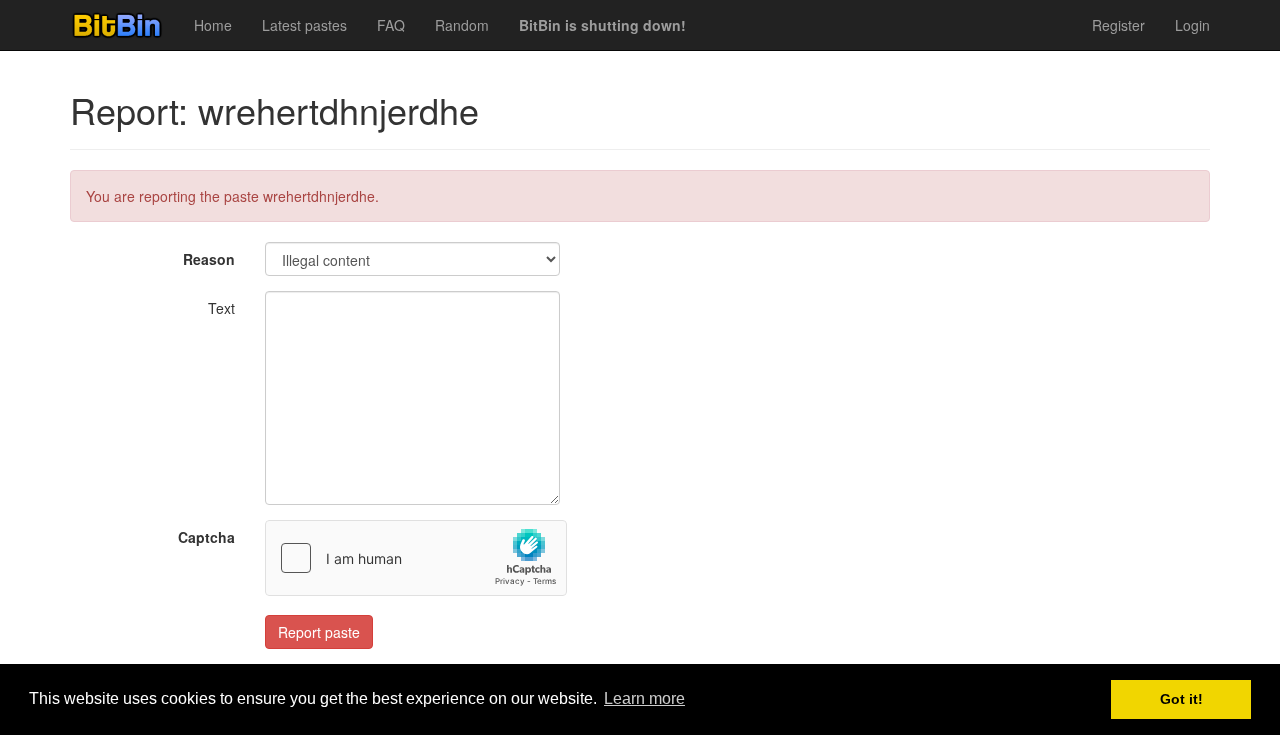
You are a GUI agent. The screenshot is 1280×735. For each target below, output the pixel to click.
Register (1118, 25)
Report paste (319, 632)
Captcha (206, 537)
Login (1192, 25)
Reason (209, 259)
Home (213, 25)
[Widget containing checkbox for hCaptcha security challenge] (416, 558)
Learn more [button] (644, 698)
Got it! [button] (1181, 699)
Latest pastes (304, 25)
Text (221, 308)
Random (462, 25)
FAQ (391, 25)
